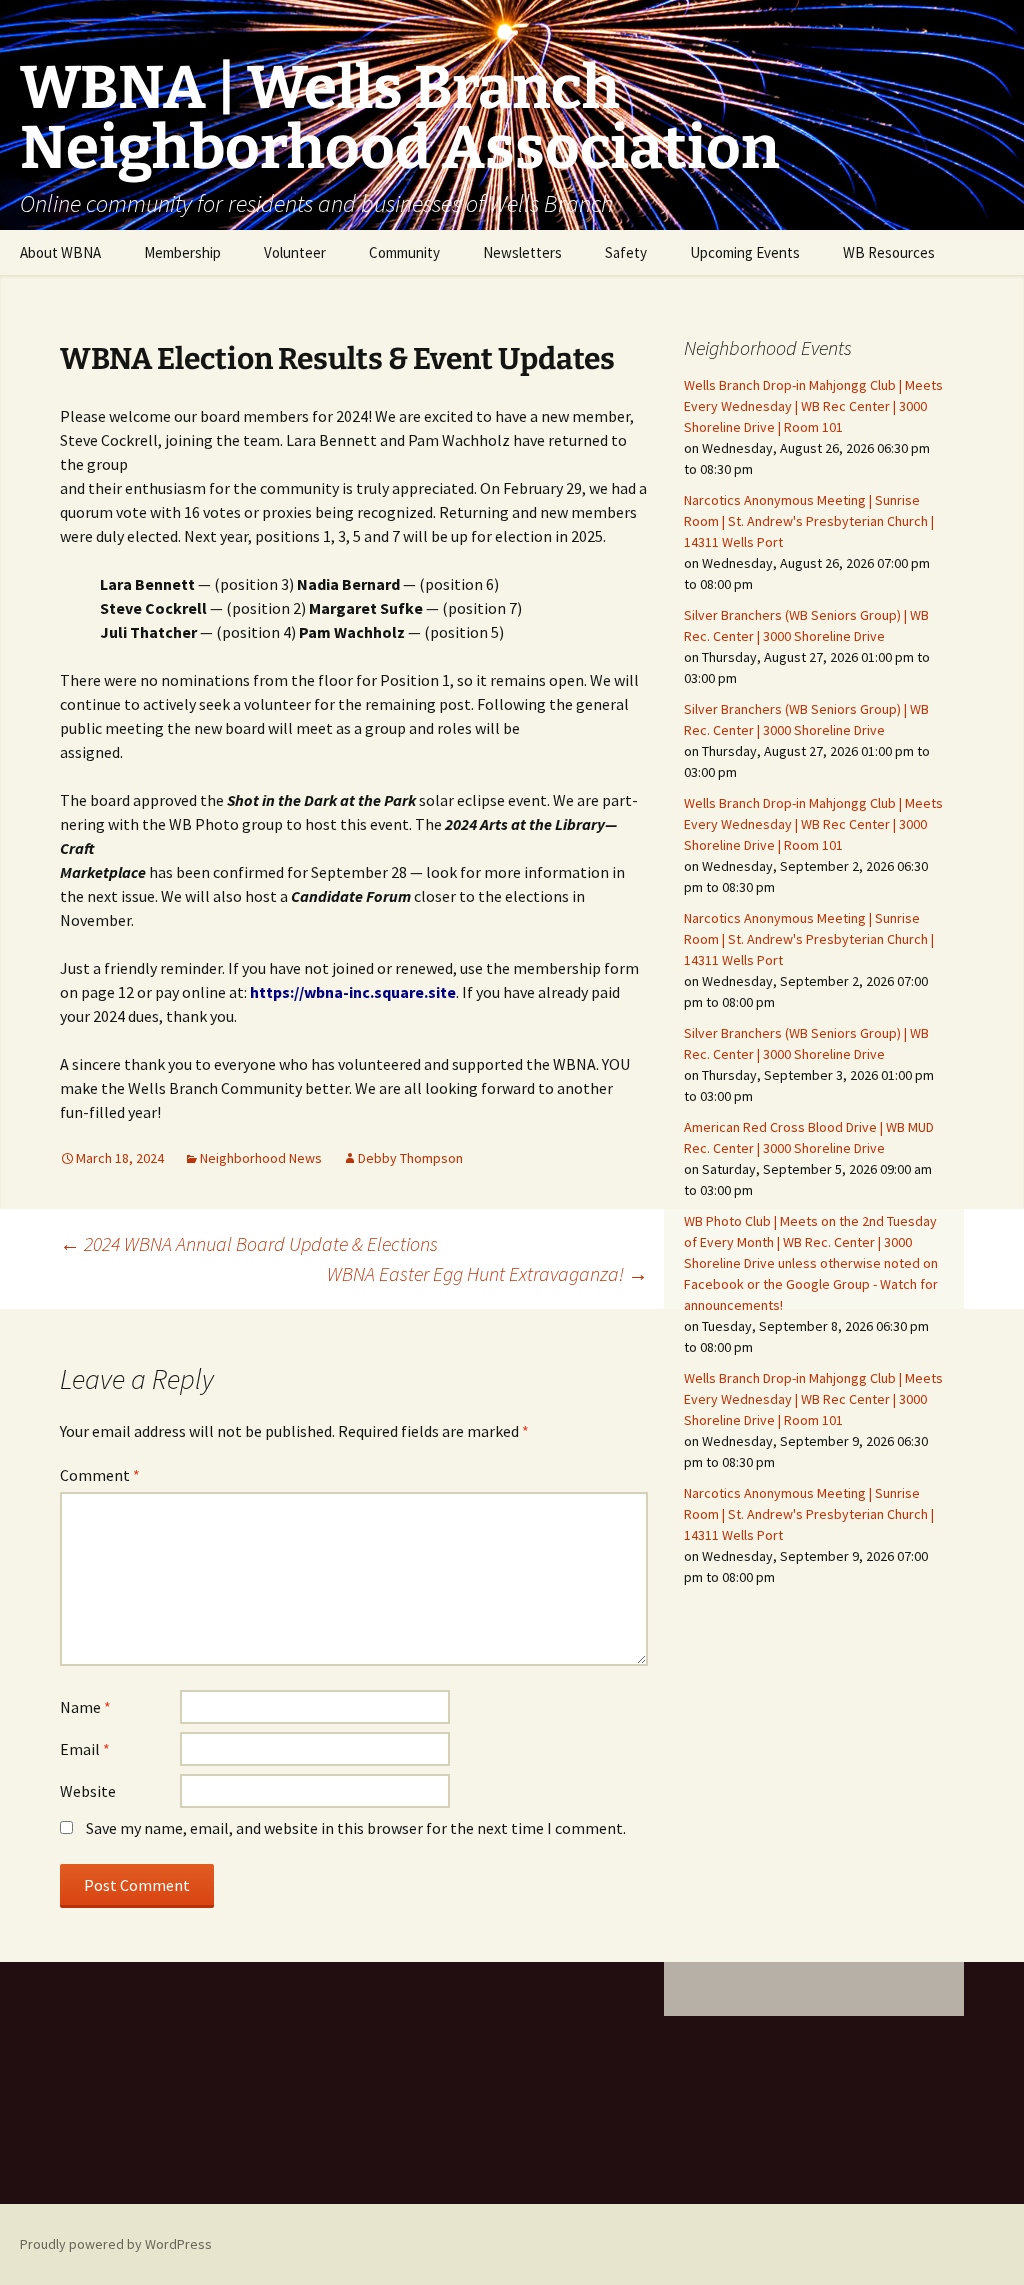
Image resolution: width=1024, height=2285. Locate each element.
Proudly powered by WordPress (116, 2244)
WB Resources (889, 252)
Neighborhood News (261, 1158)
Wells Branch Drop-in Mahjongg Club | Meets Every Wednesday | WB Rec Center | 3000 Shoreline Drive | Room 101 (813, 406)
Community (404, 252)
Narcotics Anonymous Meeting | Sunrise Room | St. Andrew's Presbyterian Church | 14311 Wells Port (809, 521)
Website (88, 1791)
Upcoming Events (745, 252)
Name (85, 1707)
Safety (626, 252)
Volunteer (295, 252)
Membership (182, 252)
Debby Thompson (410, 1158)
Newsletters (522, 252)
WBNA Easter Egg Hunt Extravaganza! (487, 1273)
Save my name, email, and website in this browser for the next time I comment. (356, 1828)
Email (85, 1749)
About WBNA (60, 252)
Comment (100, 1475)
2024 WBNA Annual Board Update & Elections (249, 1243)
